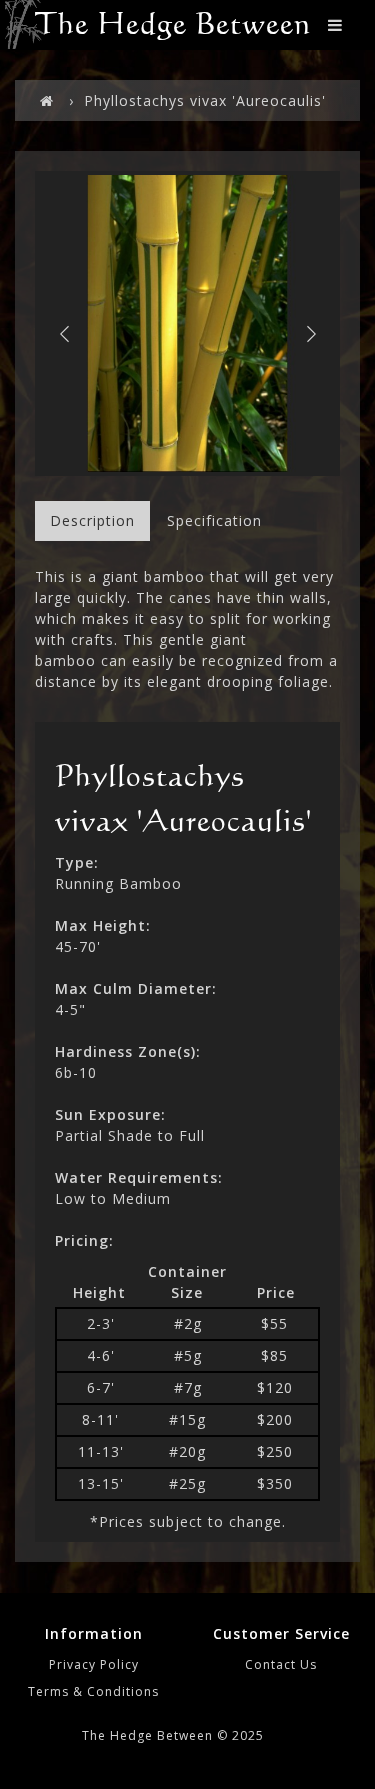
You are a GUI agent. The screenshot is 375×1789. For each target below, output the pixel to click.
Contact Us (281, 1664)
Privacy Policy (94, 1664)
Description (92, 520)
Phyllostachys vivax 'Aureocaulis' (205, 100)
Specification (214, 520)
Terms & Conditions (93, 1691)
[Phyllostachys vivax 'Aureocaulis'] (187, 323)
